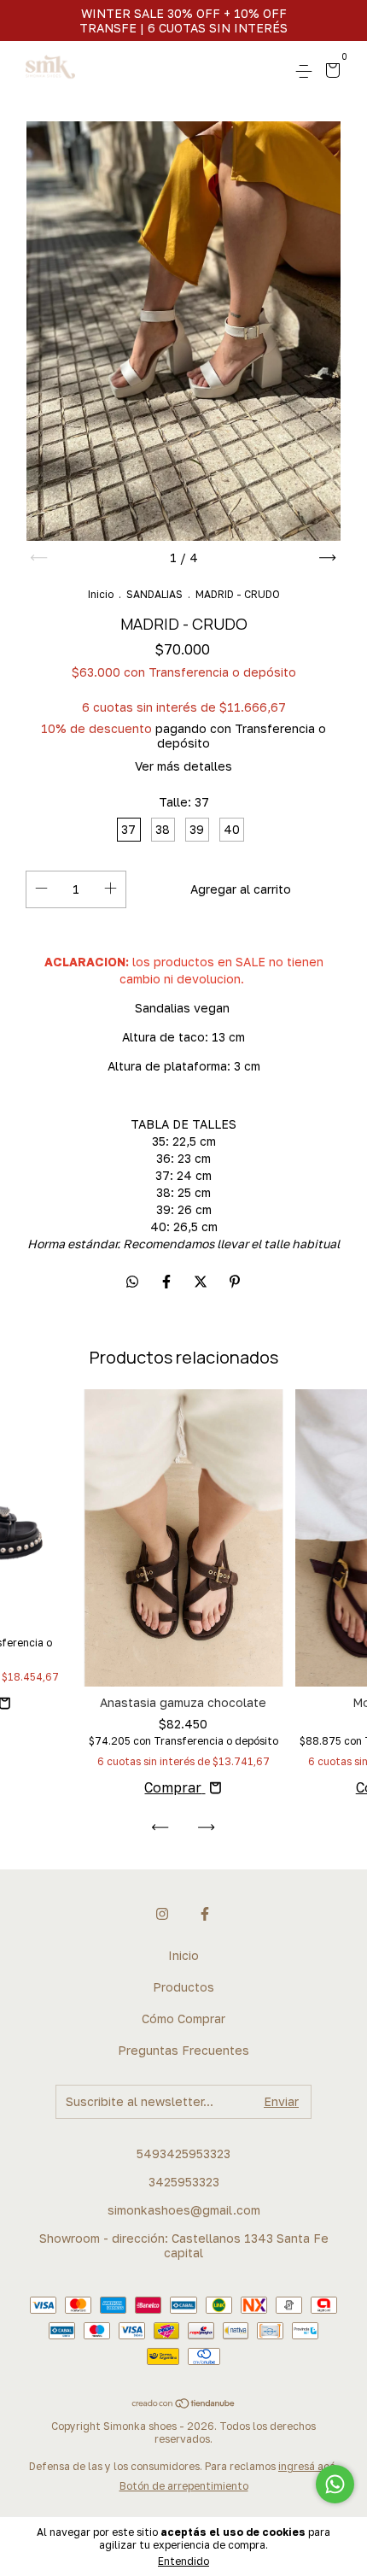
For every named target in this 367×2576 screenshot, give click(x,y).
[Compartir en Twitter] (202, 1282)
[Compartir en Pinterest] (235, 1282)
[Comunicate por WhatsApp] (335, 2484)
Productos (183, 1987)
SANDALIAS (154, 594)
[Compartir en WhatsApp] (132, 1282)
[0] (330, 72)
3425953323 (184, 2182)
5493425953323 (183, 2154)
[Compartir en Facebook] (168, 1282)
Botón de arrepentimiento (184, 2486)
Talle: (184, 802)
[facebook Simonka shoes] (205, 1914)
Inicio (101, 594)
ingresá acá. (308, 2466)
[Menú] (307, 71)
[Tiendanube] (184, 2404)
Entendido (183, 2561)
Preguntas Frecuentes (183, 2050)
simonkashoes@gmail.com (184, 2210)
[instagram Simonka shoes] (162, 1914)
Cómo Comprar (183, 2019)
